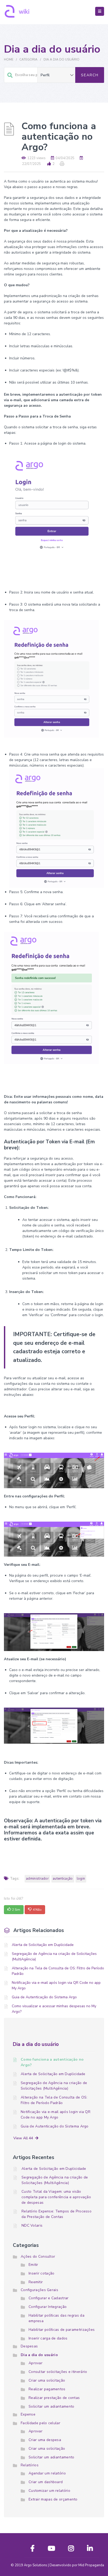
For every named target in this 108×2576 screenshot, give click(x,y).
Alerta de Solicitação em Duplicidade (43, 1945)
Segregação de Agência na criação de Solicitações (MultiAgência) (54, 1956)
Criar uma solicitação (47, 2380)
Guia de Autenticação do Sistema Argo (44, 1997)
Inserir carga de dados (48, 2338)
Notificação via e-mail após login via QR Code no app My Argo (56, 1985)
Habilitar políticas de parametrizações (62, 2330)
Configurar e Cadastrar (49, 2298)
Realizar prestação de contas (54, 2398)
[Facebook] (33, 2550)
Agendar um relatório (47, 2473)
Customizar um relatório (49, 2491)
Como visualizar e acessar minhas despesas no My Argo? (54, 2009)
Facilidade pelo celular (40, 2423)
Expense (28, 2414)
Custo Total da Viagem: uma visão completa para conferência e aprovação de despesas (56, 2197)
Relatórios (30, 2465)
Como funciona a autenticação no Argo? (52, 2062)
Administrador (37, 1879)
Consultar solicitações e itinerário (58, 2372)
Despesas (29, 2346)
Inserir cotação (42, 2273)
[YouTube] (51, 2550)
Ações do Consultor (38, 2256)
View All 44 (24, 2138)
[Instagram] (71, 2550)
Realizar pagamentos (47, 2389)
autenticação (63, 1879)
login (81, 1879)
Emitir (33, 2265)
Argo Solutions (36, 2565)
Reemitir (36, 2282)
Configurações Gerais (39, 2290)
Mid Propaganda (91, 2565)
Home (9, 59)
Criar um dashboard (46, 2482)
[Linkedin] (90, 2550)
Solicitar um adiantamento (52, 2406)
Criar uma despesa (45, 2440)
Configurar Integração (48, 2307)
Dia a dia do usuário (61, 59)
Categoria (28, 59)
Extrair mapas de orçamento (53, 2499)
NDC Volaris (32, 2225)
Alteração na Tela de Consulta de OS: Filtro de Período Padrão (58, 1971)
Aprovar (36, 2363)
